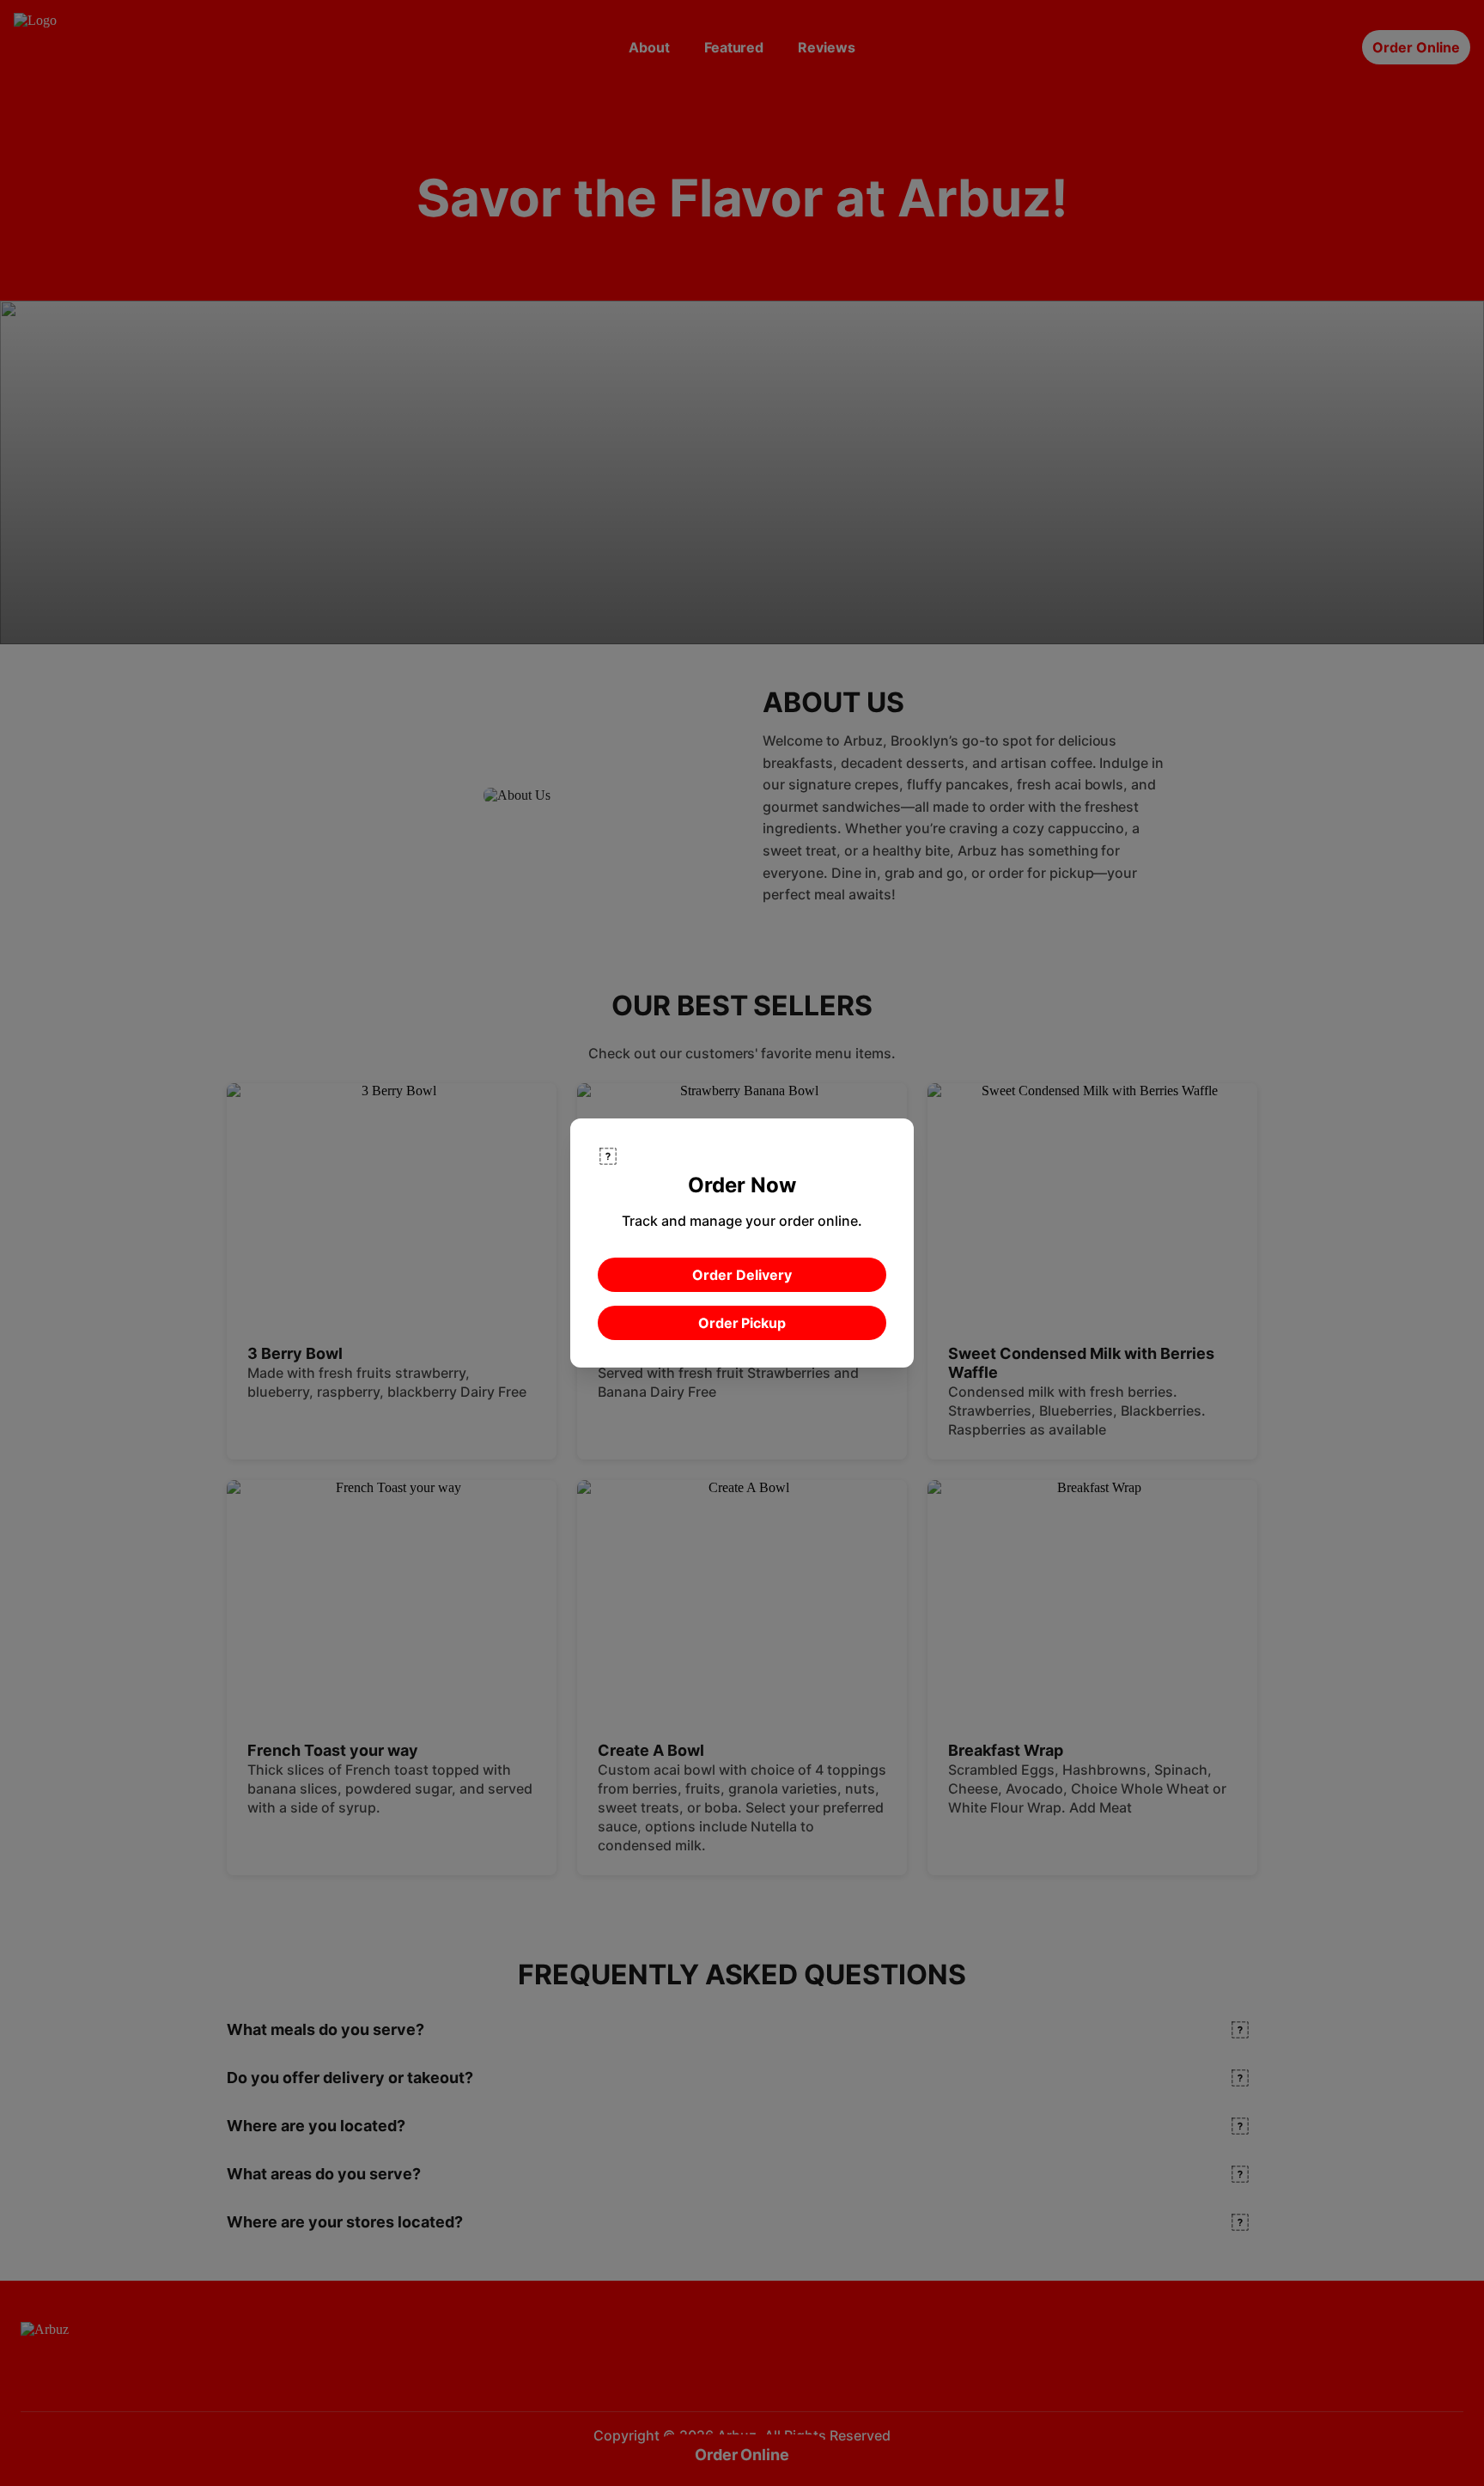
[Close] (608, 1156)
